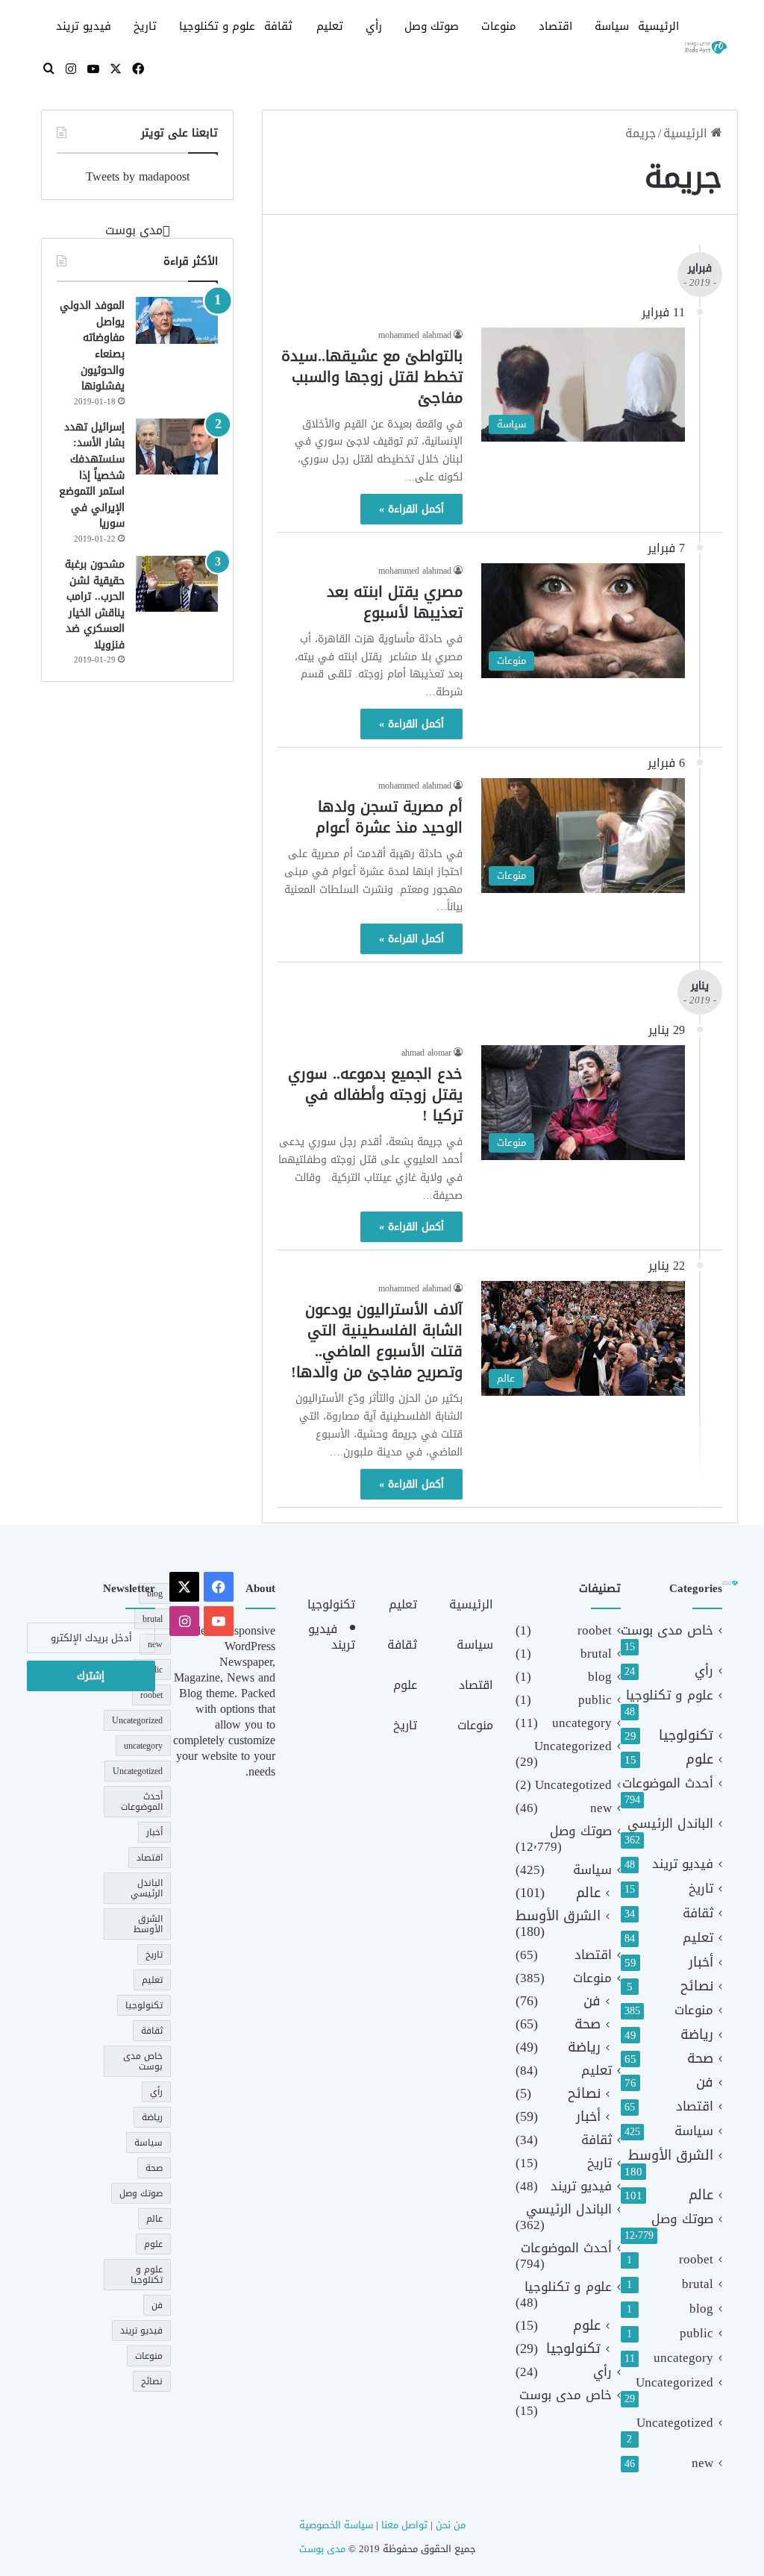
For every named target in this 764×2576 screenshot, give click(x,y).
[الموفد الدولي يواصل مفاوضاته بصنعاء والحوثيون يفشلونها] (177, 320)
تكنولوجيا (686, 1736)
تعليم (330, 26)
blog (701, 2309)
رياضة (697, 2035)
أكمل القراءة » (411, 509)
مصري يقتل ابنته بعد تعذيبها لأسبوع (395, 602)
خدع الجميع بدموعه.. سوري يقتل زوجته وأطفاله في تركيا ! (375, 1094)
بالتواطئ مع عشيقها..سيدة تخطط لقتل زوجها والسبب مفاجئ (372, 377)
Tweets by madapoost (138, 176)
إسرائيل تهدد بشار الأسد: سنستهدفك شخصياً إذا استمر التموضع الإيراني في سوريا (92, 476)
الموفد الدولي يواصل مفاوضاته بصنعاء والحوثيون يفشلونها (92, 346)
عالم (701, 2195)
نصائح (697, 1986)
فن (705, 2083)
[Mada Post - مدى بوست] (705, 48)
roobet (696, 2259)
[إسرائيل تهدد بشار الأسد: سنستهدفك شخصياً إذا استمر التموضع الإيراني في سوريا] (177, 446)
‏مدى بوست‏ (134, 230)
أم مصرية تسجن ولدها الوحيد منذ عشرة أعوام (389, 817)
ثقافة (278, 26)
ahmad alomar (426, 1053)
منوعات (499, 26)
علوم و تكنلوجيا (217, 26)
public (696, 2333)
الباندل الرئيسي (670, 1824)
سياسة (612, 26)
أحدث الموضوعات (668, 1783)
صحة (700, 2059)
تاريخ (145, 26)
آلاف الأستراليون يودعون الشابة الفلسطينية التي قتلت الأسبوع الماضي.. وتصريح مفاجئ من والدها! (377, 1341)
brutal (698, 2284)
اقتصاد (555, 26)
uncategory (683, 2358)
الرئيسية (658, 26)
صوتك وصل (432, 26)
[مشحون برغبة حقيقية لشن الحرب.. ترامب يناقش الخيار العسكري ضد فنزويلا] (177, 584)
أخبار (701, 1962)
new (702, 2463)
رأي (374, 26)
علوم (699, 1759)
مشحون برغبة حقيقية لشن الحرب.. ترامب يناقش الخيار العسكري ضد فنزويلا (95, 605)
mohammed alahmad (415, 335)
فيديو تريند (84, 26)
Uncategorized (674, 2382)
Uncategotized (675, 2423)
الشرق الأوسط (671, 2156)
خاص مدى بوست (667, 1630)
